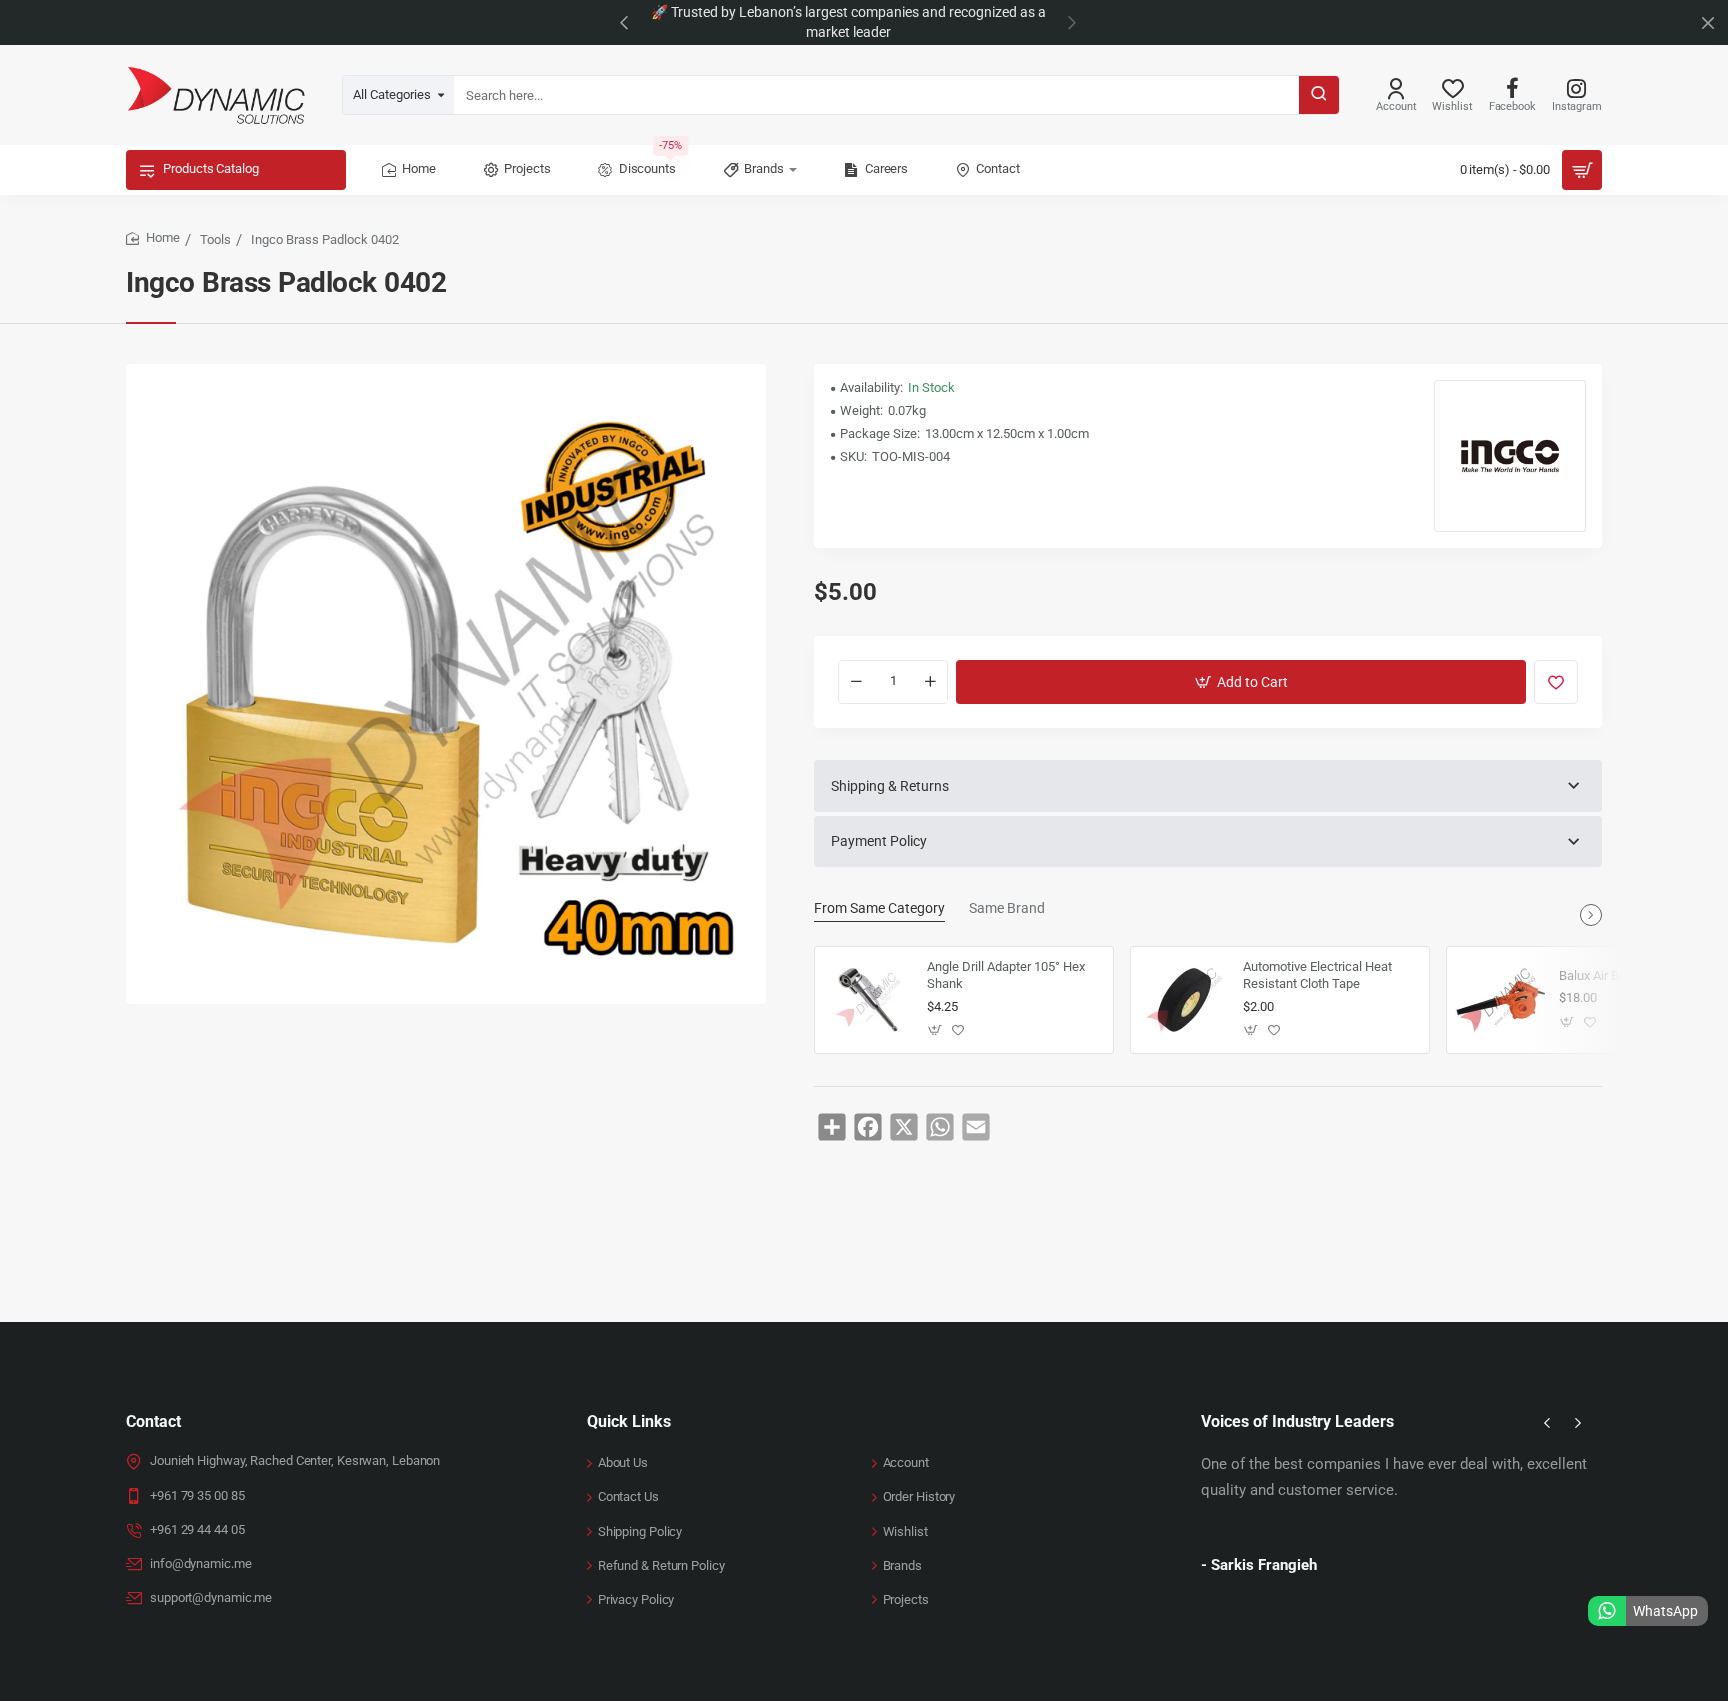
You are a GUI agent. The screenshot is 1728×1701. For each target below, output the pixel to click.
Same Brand (1007, 908)
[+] (930, 682)
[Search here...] (1319, 95)
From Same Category (879, 908)
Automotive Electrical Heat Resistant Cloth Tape (1317, 975)
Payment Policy (879, 841)
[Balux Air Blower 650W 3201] (1500, 1000)
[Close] (1708, 23)
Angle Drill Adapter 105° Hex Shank (1006, 975)
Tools (215, 239)
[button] (624, 22)
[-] (856, 682)
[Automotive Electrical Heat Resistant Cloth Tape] (1184, 1000)
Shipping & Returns (890, 786)
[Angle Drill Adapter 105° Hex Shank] (868, 1000)
